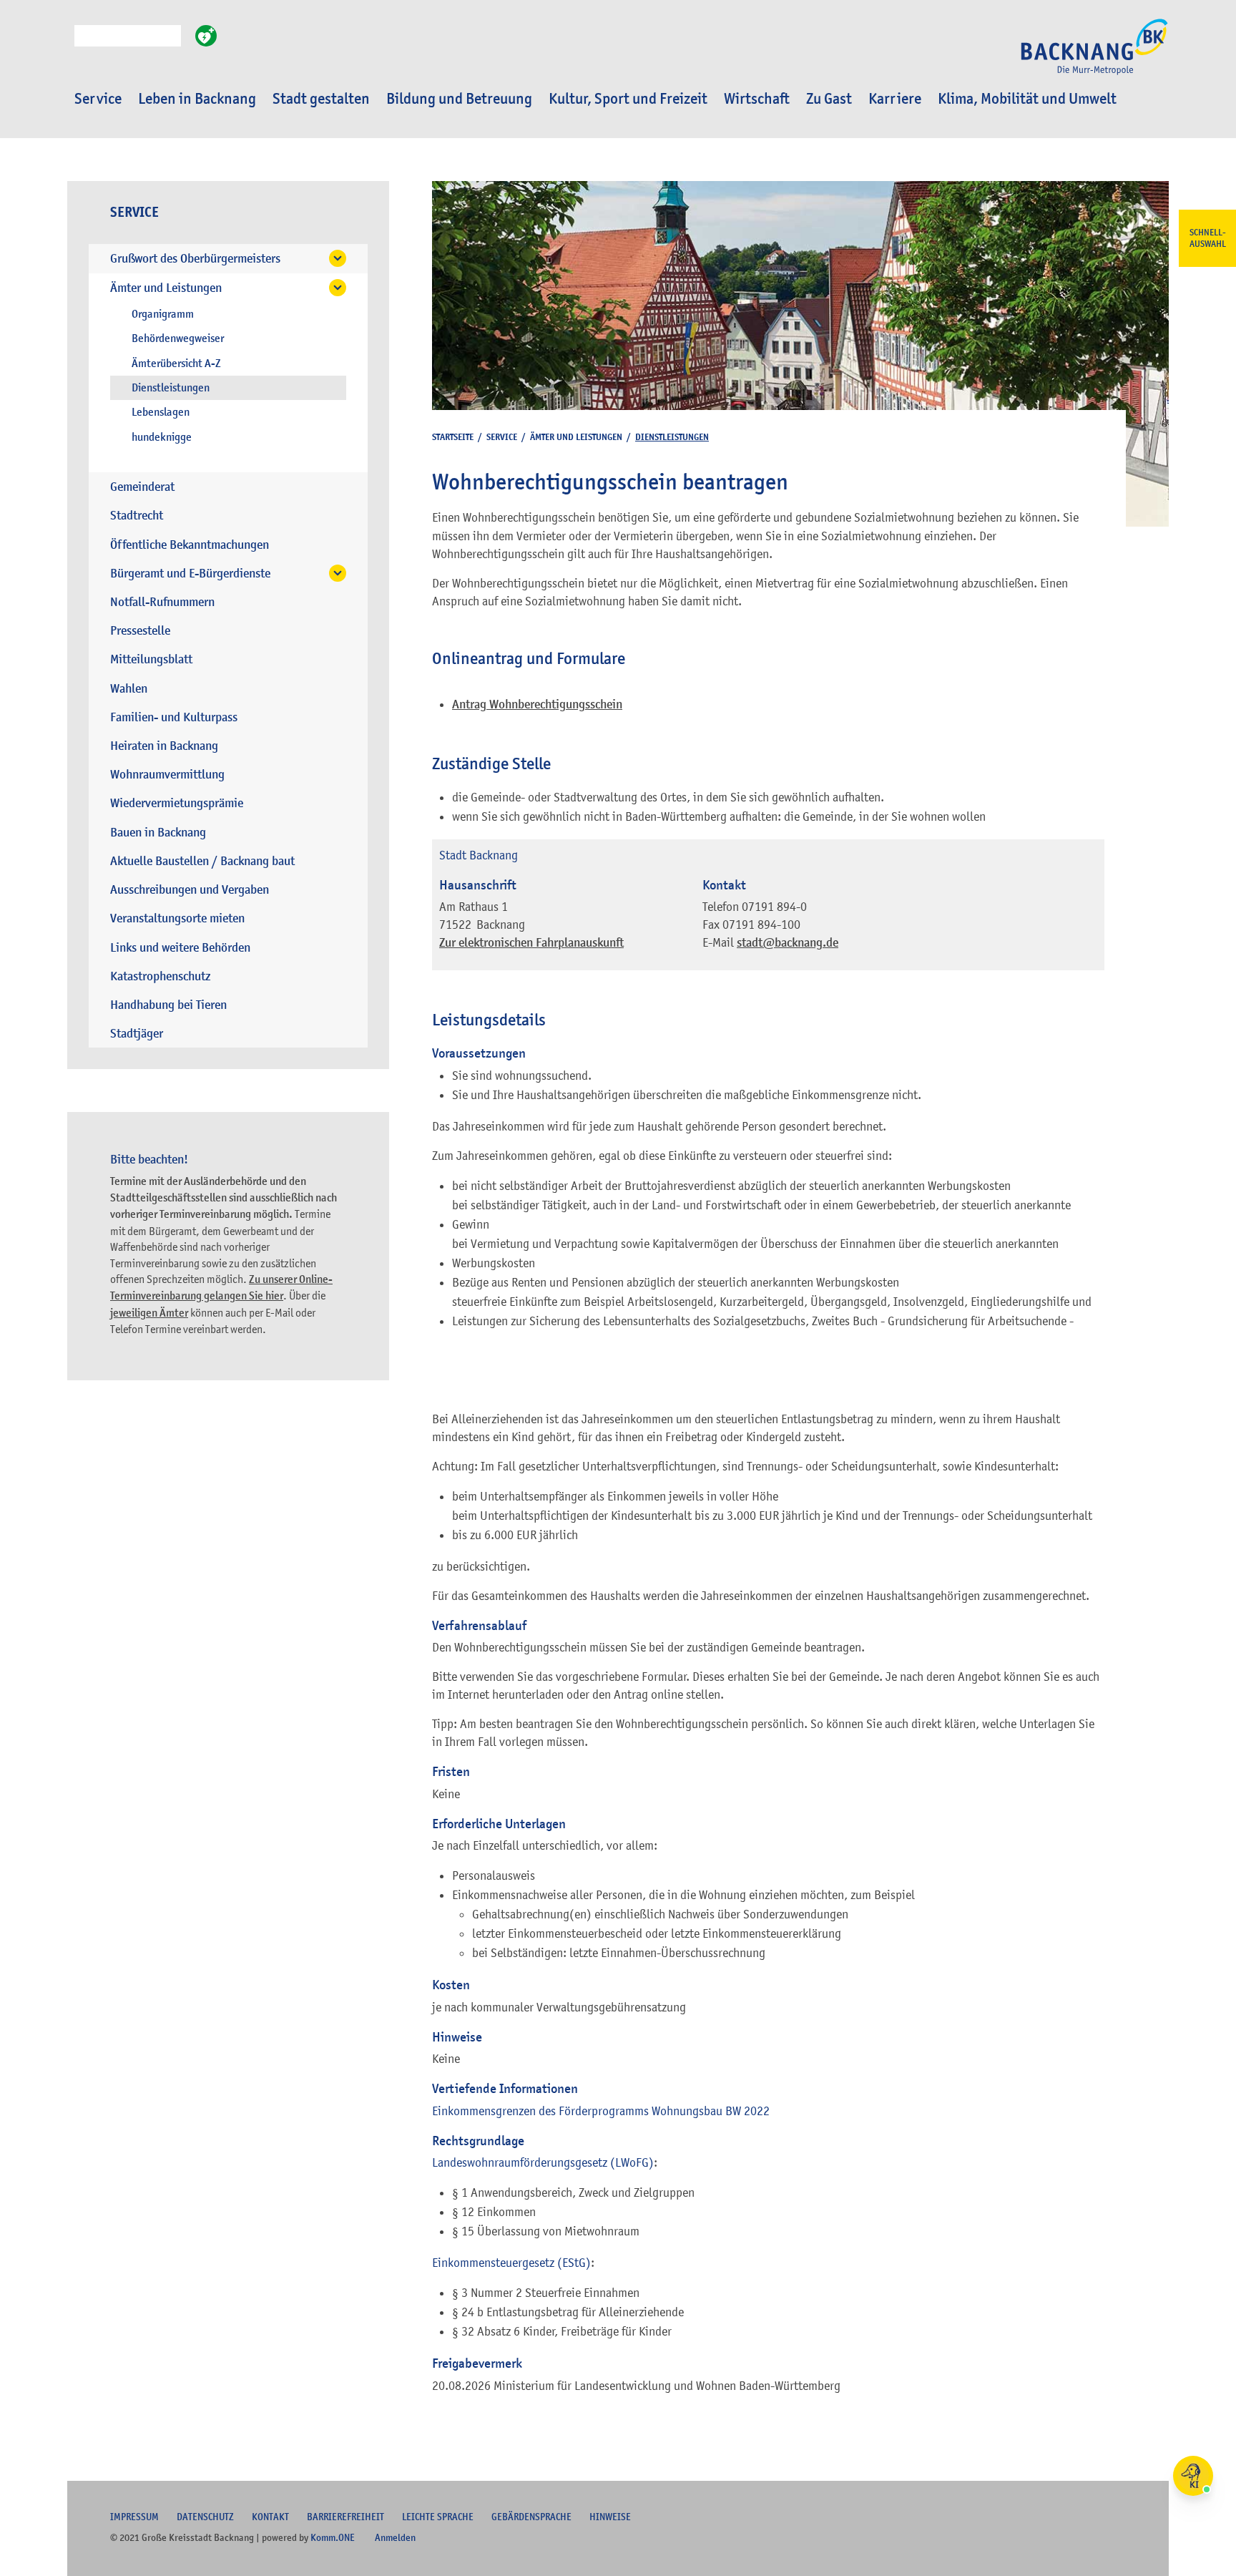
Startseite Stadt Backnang (1094, 54)
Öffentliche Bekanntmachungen (190, 545)
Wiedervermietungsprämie (177, 803)
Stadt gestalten (321, 99)
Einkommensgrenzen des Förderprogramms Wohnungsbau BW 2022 (601, 2111)
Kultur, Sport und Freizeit (628, 99)
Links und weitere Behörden (180, 948)
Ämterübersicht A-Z (176, 364)
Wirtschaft (757, 99)
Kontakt (270, 2517)
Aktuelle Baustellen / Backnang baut (202, 861)
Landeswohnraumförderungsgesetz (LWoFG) (543, 2162)
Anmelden (395, 2537)
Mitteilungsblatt (151, 659)
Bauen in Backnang (158, 833)
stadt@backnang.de (788, 943)
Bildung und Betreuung (459, 99)
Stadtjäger (137, 1034)
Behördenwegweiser (178, 338)
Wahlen (129, 689)
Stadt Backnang (479, 855)
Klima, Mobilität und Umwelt (1027, 99)
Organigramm (163, 314)
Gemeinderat (142, 487)
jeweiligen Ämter (149, 1313)
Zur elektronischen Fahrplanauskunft (531, 943)
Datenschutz (205, 2517)
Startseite (453, 437)
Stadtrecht (137, 516)
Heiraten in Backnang (164, 746)
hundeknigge (162, 437)
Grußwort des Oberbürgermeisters (195, 259)
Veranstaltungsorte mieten (177, 918)
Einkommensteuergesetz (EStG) (511, 2263)
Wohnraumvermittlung (167, 775)
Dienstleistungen (171, 388)
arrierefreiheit (345, 2517)
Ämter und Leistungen (166, 288)
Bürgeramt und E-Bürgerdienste (190, 574)
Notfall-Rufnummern (162, 602)
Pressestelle (140, 631)
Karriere (895, 99)
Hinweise (610, 2517)
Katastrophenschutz (160, 976)
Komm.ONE (333, 2537)
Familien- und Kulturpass (174, 717)
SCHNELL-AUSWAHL (1208, 238)
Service (98, 99)
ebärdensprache (531, 2517)
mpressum (134, 2517)
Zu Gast (829, 99)
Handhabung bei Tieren (168, 1005)
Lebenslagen (161, 412)
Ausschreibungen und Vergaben (190, 890)
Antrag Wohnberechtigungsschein (537, 704)
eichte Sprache (438, 2517)
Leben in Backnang (197, 99)
